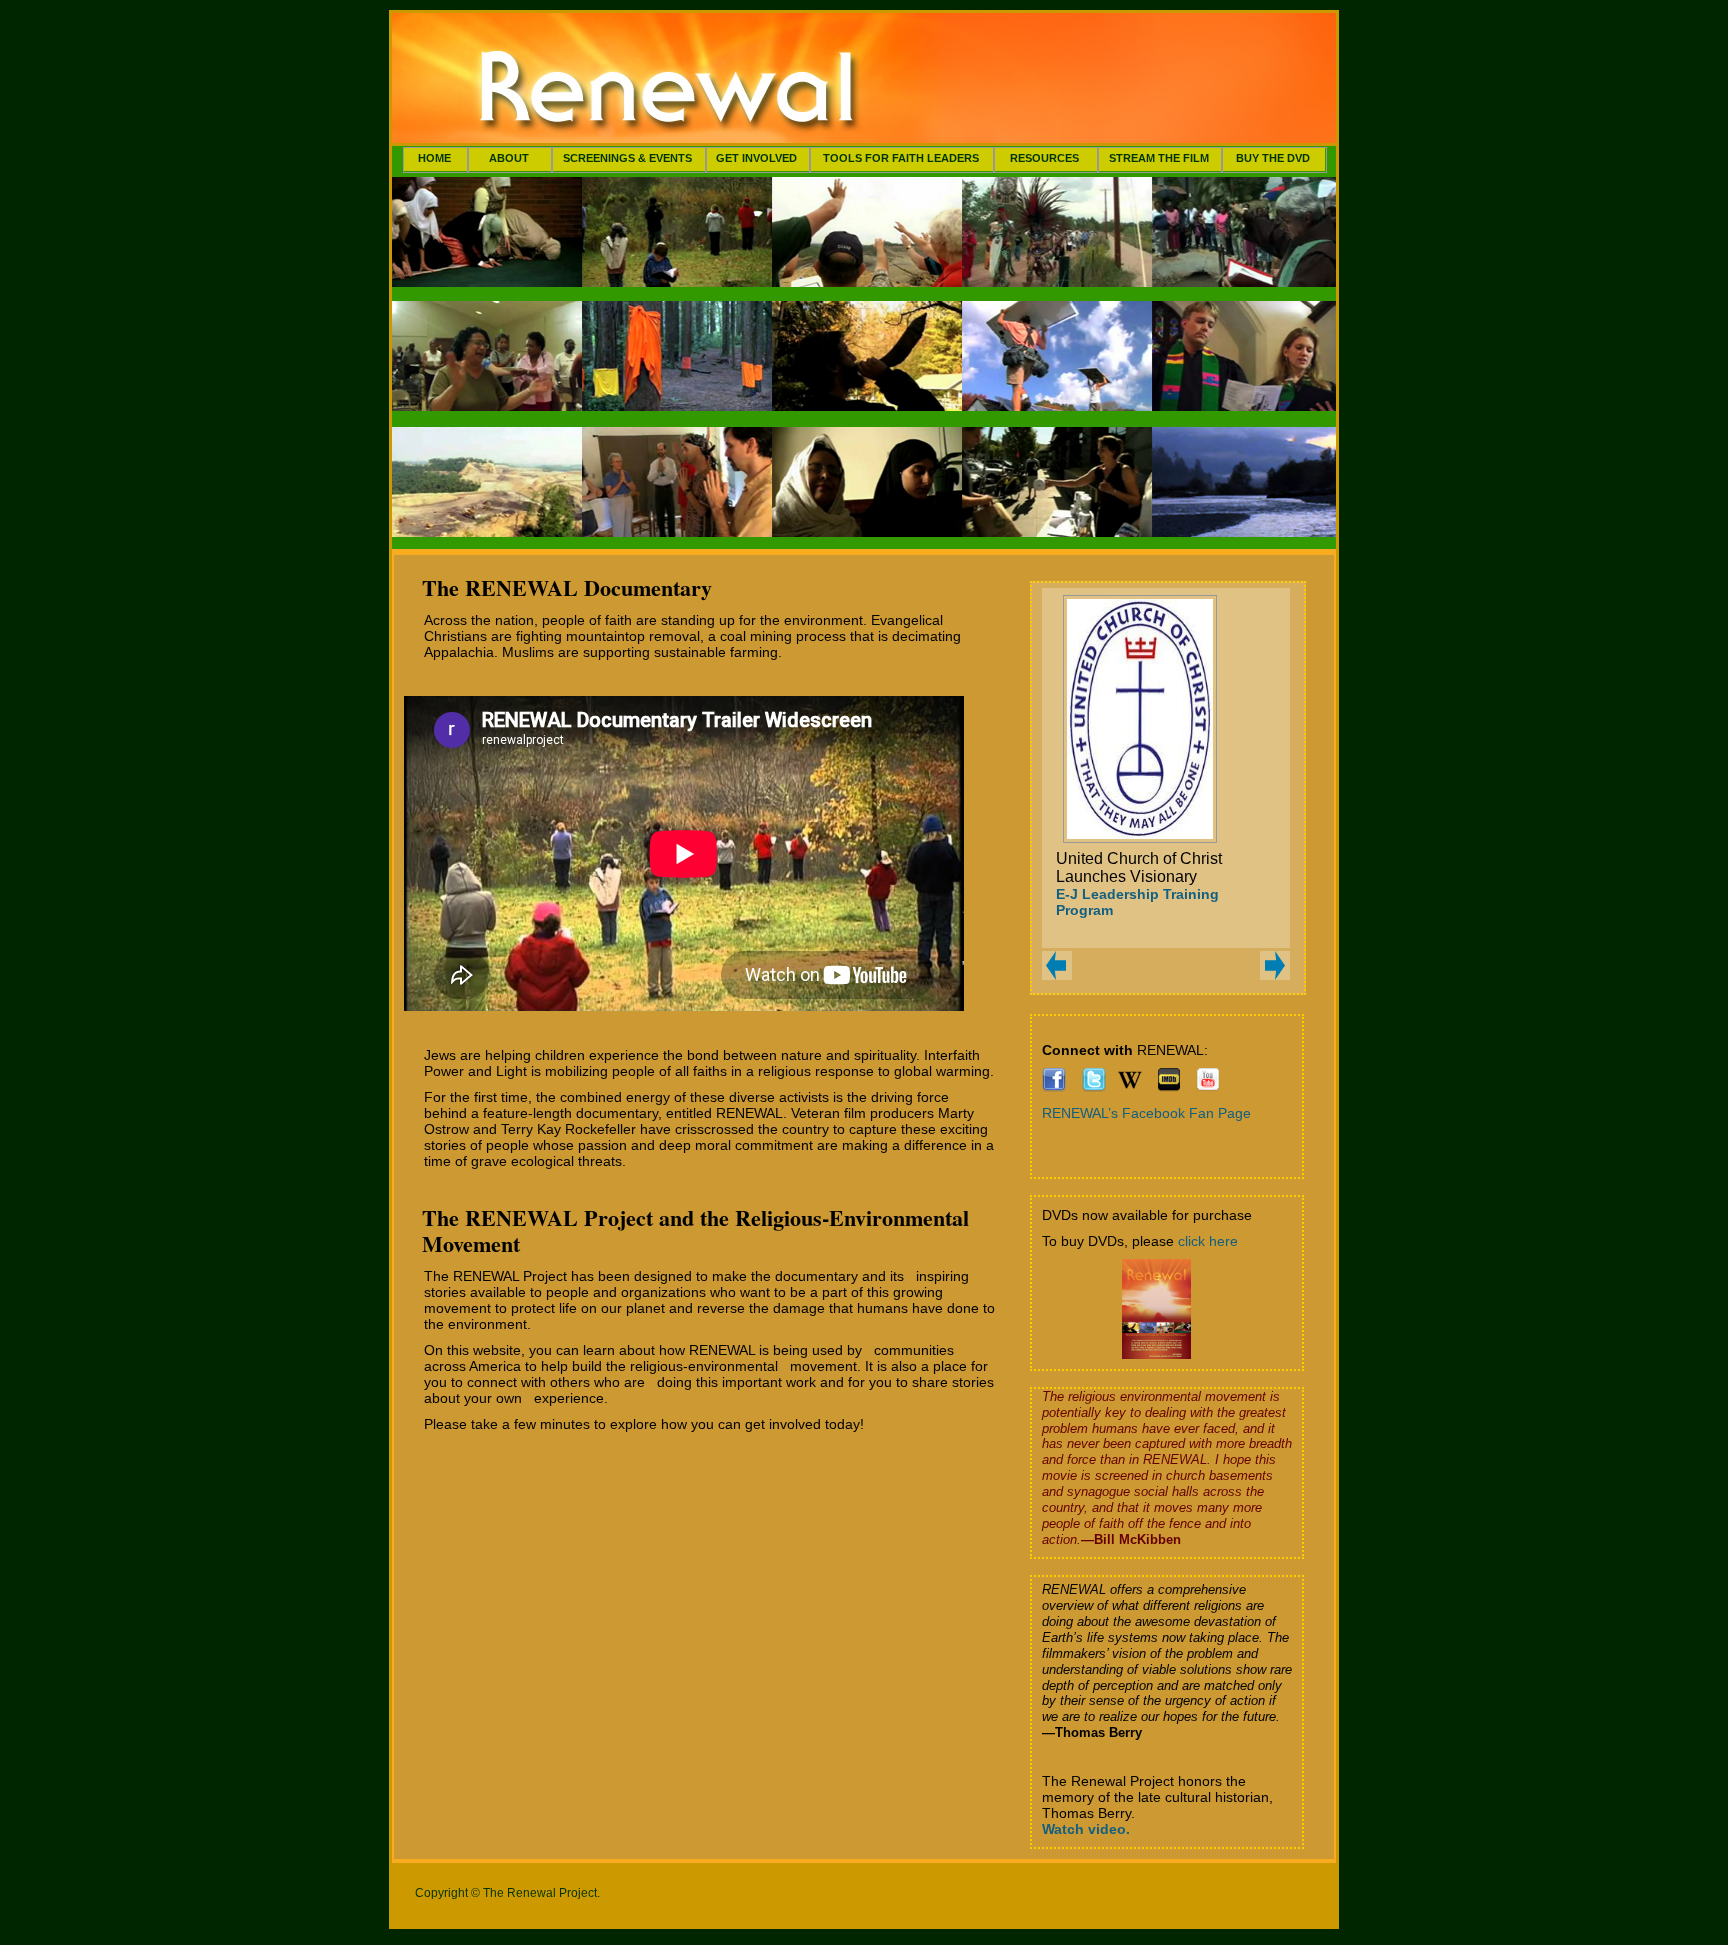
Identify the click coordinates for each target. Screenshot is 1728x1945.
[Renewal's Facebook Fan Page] (1054, 1087)
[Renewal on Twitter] (1094, 1087)
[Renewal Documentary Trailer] (1208, 1087)
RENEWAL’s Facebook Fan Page (1146, 1113)
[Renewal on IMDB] (1169, 1087)
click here (1208, 1241)
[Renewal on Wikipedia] (1130, 1087)
